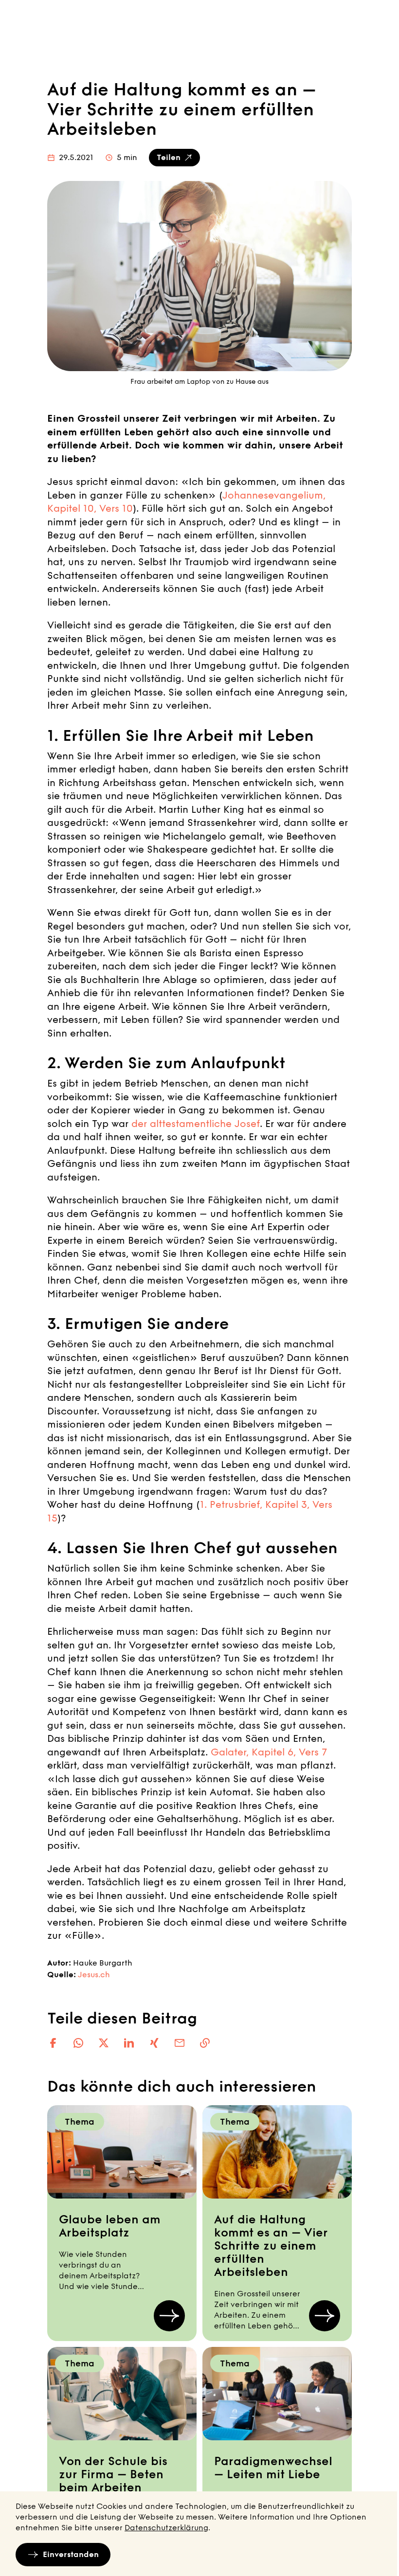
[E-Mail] (180, 2043)
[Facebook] (53, 2043)
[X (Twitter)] (104, 2043)
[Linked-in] (129, 2043)
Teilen (169, 157)
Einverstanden (71, 2554)
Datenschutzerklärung (166, 2528)
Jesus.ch (94, 1975)
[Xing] (154, 2043)
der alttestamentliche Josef (196, 1124)
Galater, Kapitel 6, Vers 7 (269, 1752)
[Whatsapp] (78, 2043)
